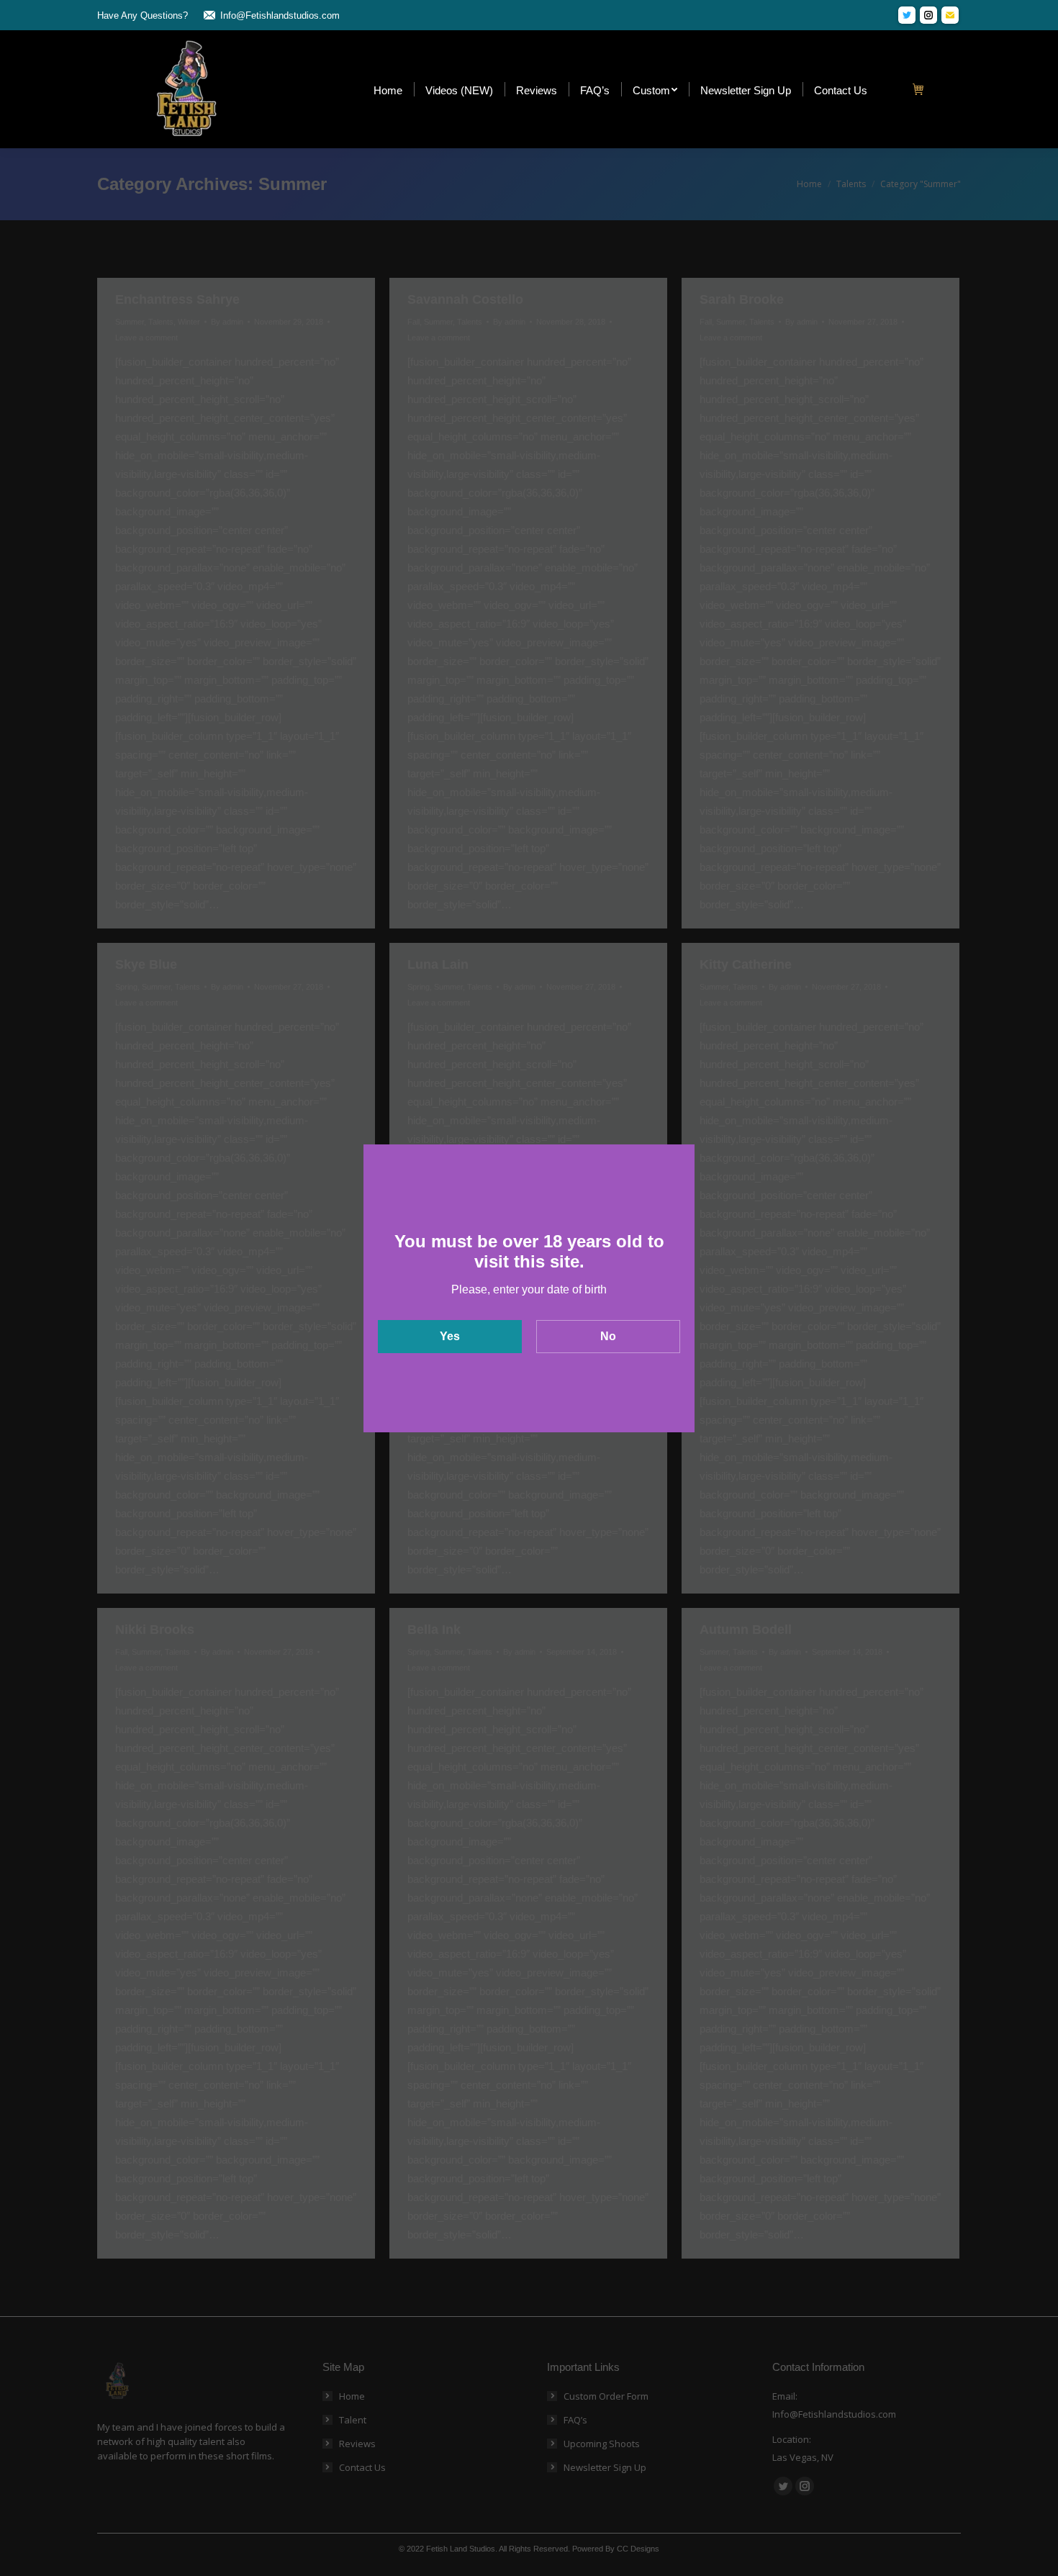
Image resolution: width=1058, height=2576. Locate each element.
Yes (450, 1336)
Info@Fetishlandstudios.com (280, 15)
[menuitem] (388, 90)
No (608, 1336)
